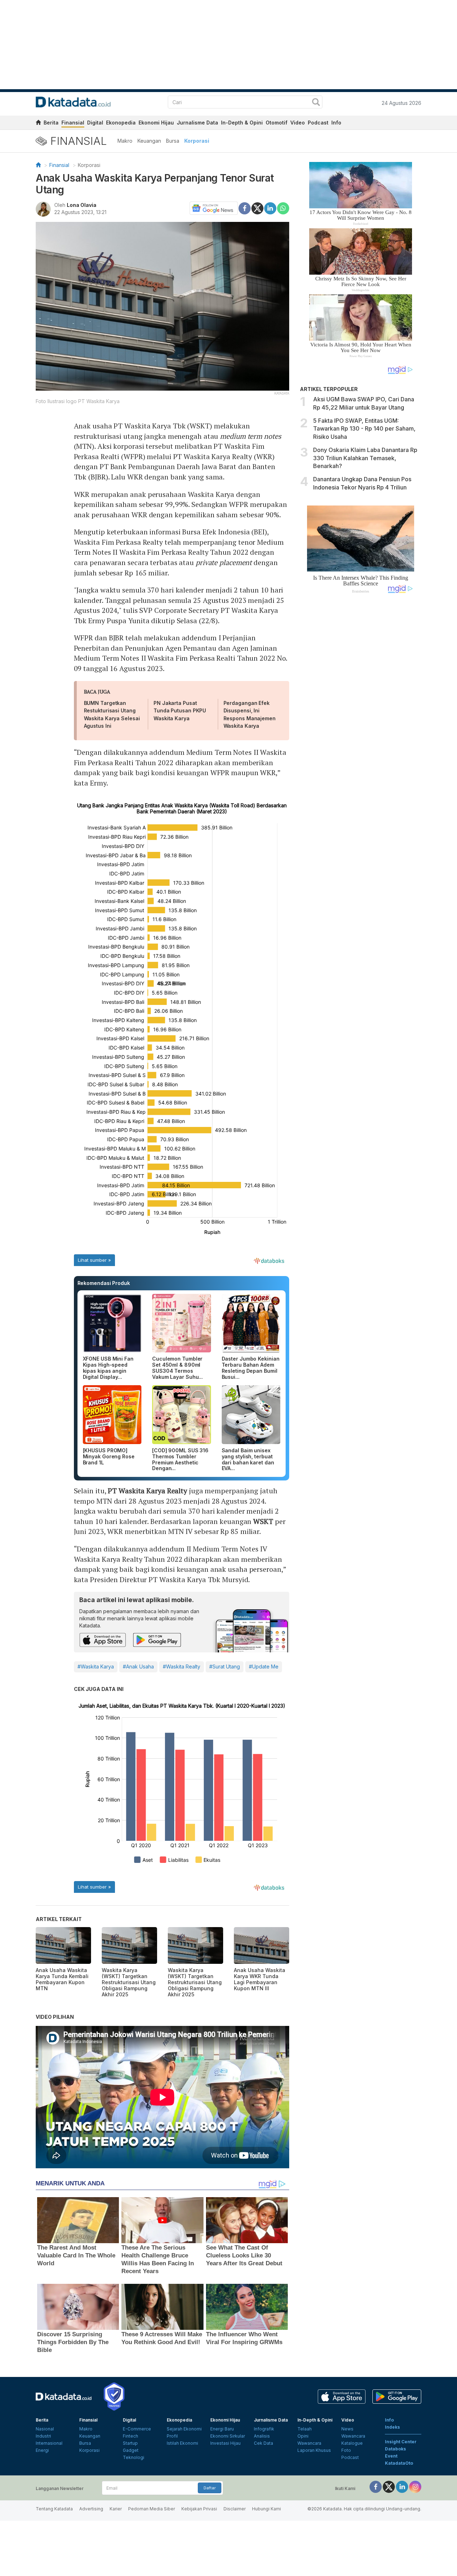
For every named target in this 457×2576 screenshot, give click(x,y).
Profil (172, 2436)
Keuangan (149, 141)
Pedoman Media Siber (152, 2509)
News (347, 2429)
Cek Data (263, 2443)
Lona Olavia (82, 205)
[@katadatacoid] (415, 2486)
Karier (116, 2509)
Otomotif (277, 123)
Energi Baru (222, 2429)
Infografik (264, 2429)
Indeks (392, 2427)
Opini (303, 2436)
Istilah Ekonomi (182, 2443)
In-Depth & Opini (242, 123)
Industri (43, 2436)
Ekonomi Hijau (156, 123)
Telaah (305, 2429)
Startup (130, 2443)
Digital (95, 123)
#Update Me (264, 1666)
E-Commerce (137, 2429)
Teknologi (134, 2457)
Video (298, 123)
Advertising (91, 2509)
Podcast (318, 123)
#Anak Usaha (138, 1666)
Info (336, 123)
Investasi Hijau (225, 2443)
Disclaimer (235, 2509)
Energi (42, 2450)
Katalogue (352, 2443)
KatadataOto (399, 2463)
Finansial (73, 123)
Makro (125, 141)
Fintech (130, 2436)
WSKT (264, 1521)
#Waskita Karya (96, 1666)
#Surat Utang (225, 1666)
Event (391, 2456)
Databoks (395, 2449)
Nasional (45, 2429)
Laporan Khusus (314, 2450)
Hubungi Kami (267, 2509)
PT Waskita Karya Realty (148, 1491)
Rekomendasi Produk (104, 1283)
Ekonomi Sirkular (228, 2436)
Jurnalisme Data (197, 123)
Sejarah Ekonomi (184, 2429)
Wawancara (309, 2443)
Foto (346, 2450)
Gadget (131, 2450)
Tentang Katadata (54, 2509)
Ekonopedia (121, 123)
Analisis (262, 2436)
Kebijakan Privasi (199, 2509)
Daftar (210, 2488)
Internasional (49, 2443)
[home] (38, 124)
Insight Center (401, 2442)
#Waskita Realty (182, 1666)
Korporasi (197, 141)
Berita (51, 123)
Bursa (173, 141)
